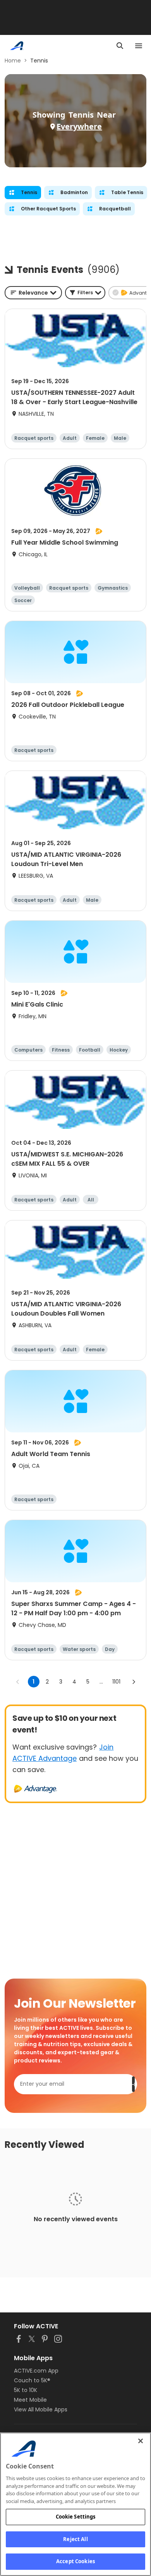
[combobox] (33, 293)
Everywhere (79, 126)
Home (13, 61)
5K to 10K (26, 2390)
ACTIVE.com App (36, 2371)
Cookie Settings (76, 2517)
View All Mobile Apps (41, 2409)
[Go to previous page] (18, 1682)
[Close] (141, 2441)
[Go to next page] (134, 1682)
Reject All (75, 2539)
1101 (116, 1682)
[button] (85, 293)
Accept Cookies (75, 2561)
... (101, 1682)
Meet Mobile (30, 2400)
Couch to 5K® (32, 2380)
